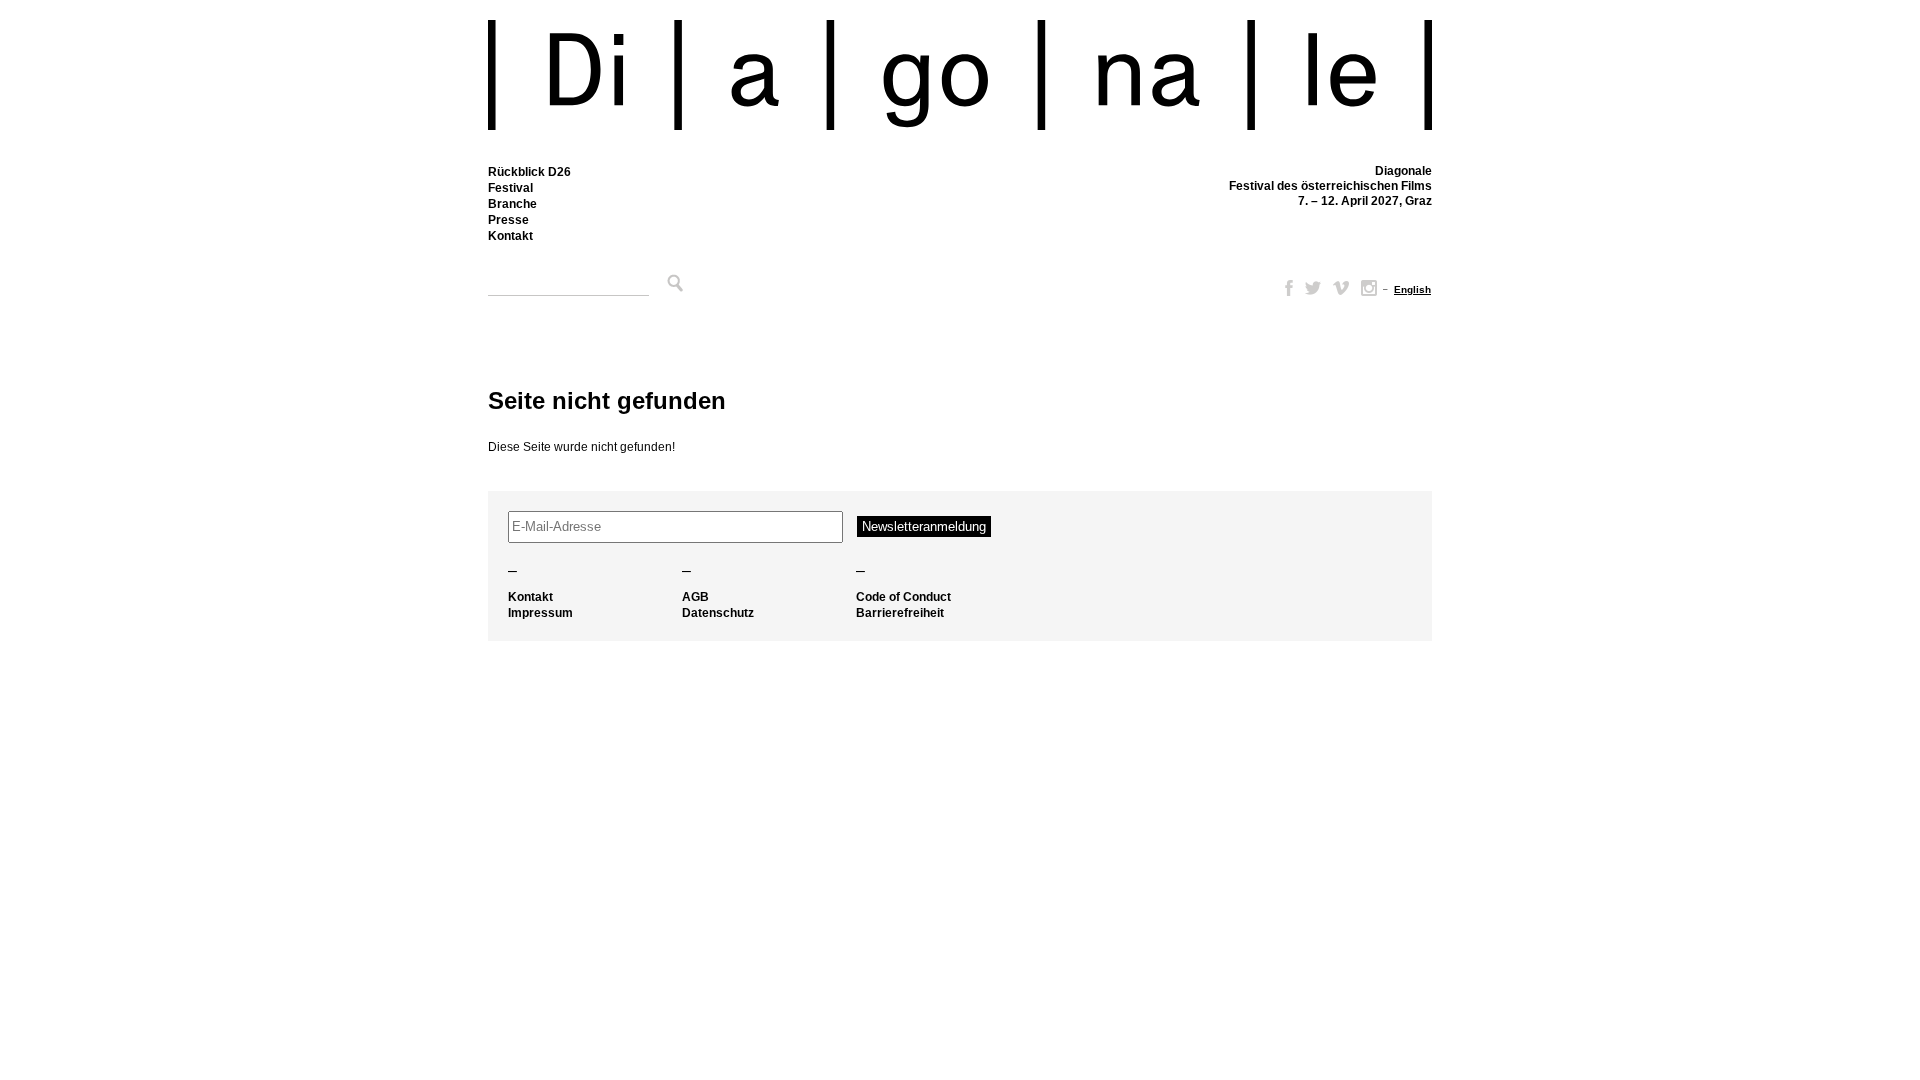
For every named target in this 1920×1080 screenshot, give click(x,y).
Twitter (1313, 288)
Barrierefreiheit (900, 613)
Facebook (1285, 288)
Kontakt (510, 236)
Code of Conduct (903, 597)
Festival (510, 188)
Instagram (1369, 288)
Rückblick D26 (529, 172)
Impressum (540, 613)
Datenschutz (718, 613)
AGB (695, 597)
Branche (512, 204)
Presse (508, 220)
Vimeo (1341, 288)
